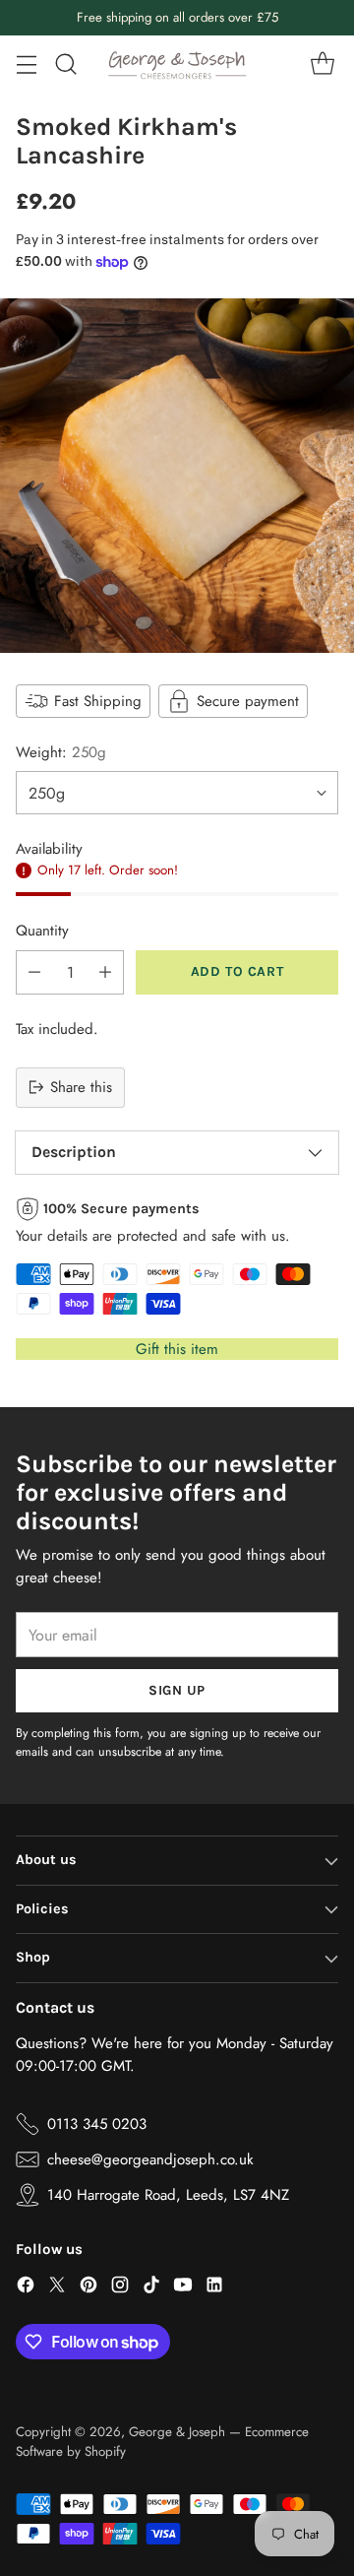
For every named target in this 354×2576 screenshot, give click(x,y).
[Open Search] (65, 64)
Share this (81, 1087)
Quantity (42, 931)
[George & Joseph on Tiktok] (151, 2288)
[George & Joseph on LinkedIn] (214, 2288)
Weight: (61, 752)
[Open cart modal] (322, 64)
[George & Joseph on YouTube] (183, 2288)
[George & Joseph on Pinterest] (88, 2288)
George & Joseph (177, 2432)
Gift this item (177, 1349)
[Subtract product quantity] (34, 972)
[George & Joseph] (177, 64)
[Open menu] (26, 64)
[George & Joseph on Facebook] (26, 2288)
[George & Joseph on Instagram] (120, 2288)
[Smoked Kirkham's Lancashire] (177, 476)
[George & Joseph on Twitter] (57, 2288)
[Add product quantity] (105, 972)
